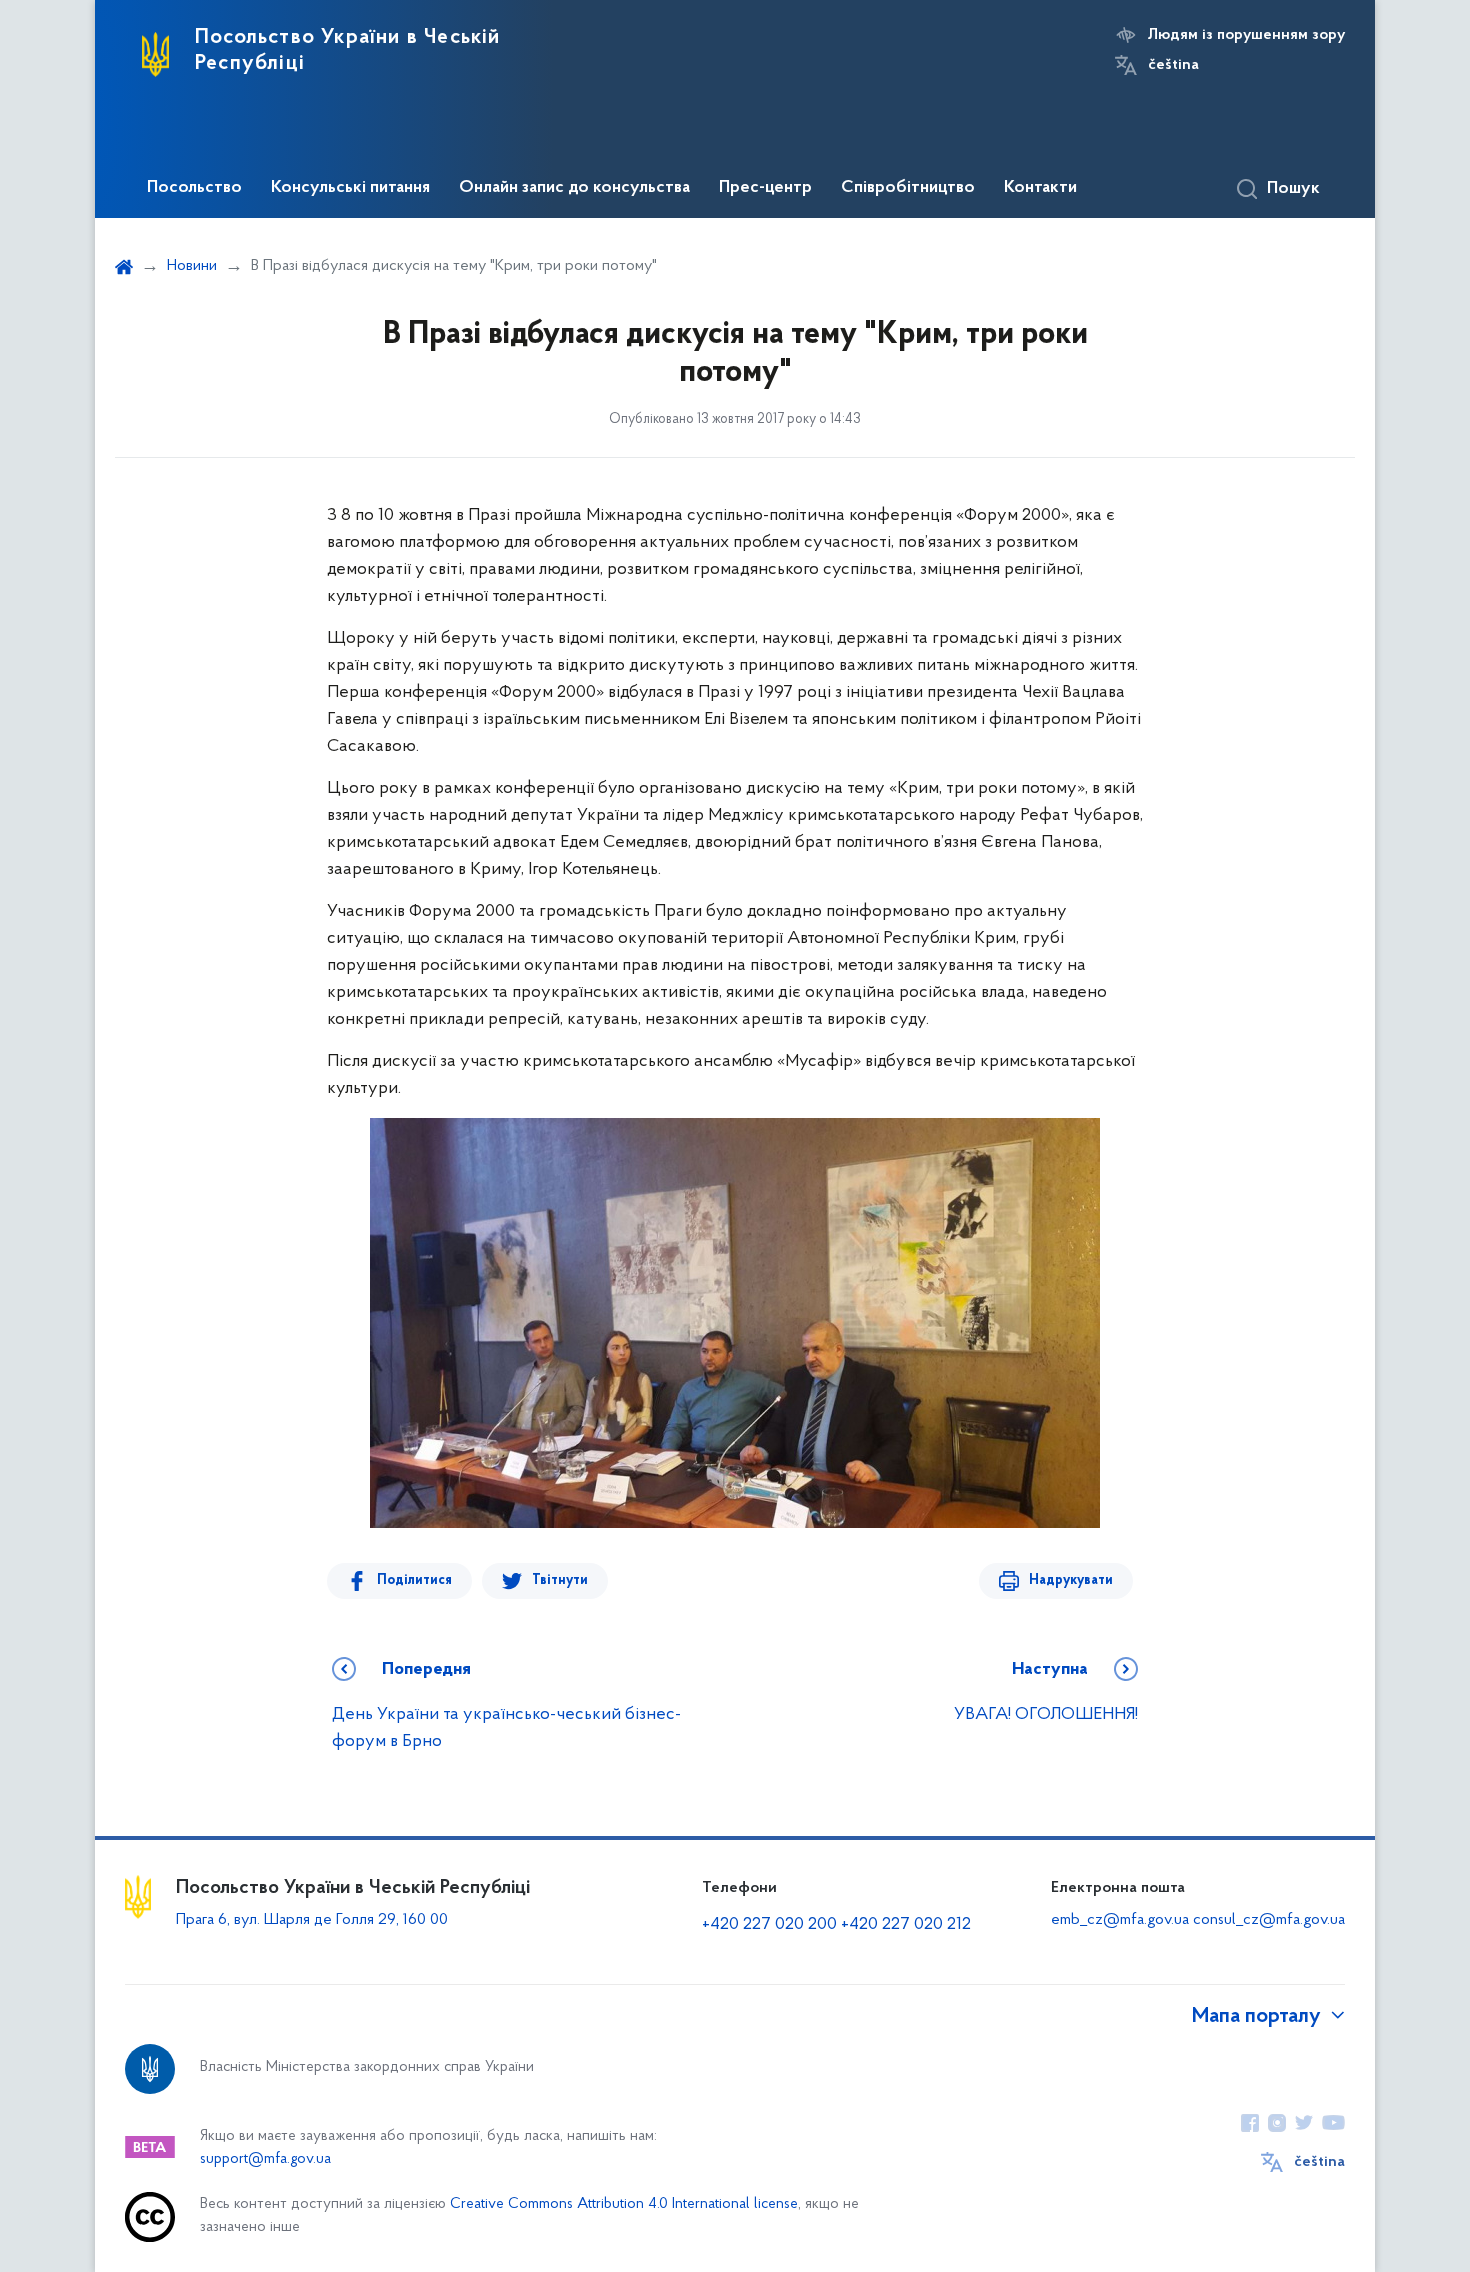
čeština (1173, 65)
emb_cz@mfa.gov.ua (1120, 1920)
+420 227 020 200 (769, 1925)
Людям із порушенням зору (1246, 35)
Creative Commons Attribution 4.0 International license (624, 2204)
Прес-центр (765, 188)
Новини (192, 266)
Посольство (194, 188)
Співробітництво (908, 188)
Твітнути (560, 1580)
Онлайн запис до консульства (574, 188)
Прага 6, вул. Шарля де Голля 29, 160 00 (312, 1920)
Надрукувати (1071, 1580)
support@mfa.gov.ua (265, 2159)
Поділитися (414, 1580)
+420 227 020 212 (906, 1925)
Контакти (1040, 188)
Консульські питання (350, 188)
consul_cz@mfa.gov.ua (1269, 1920)
